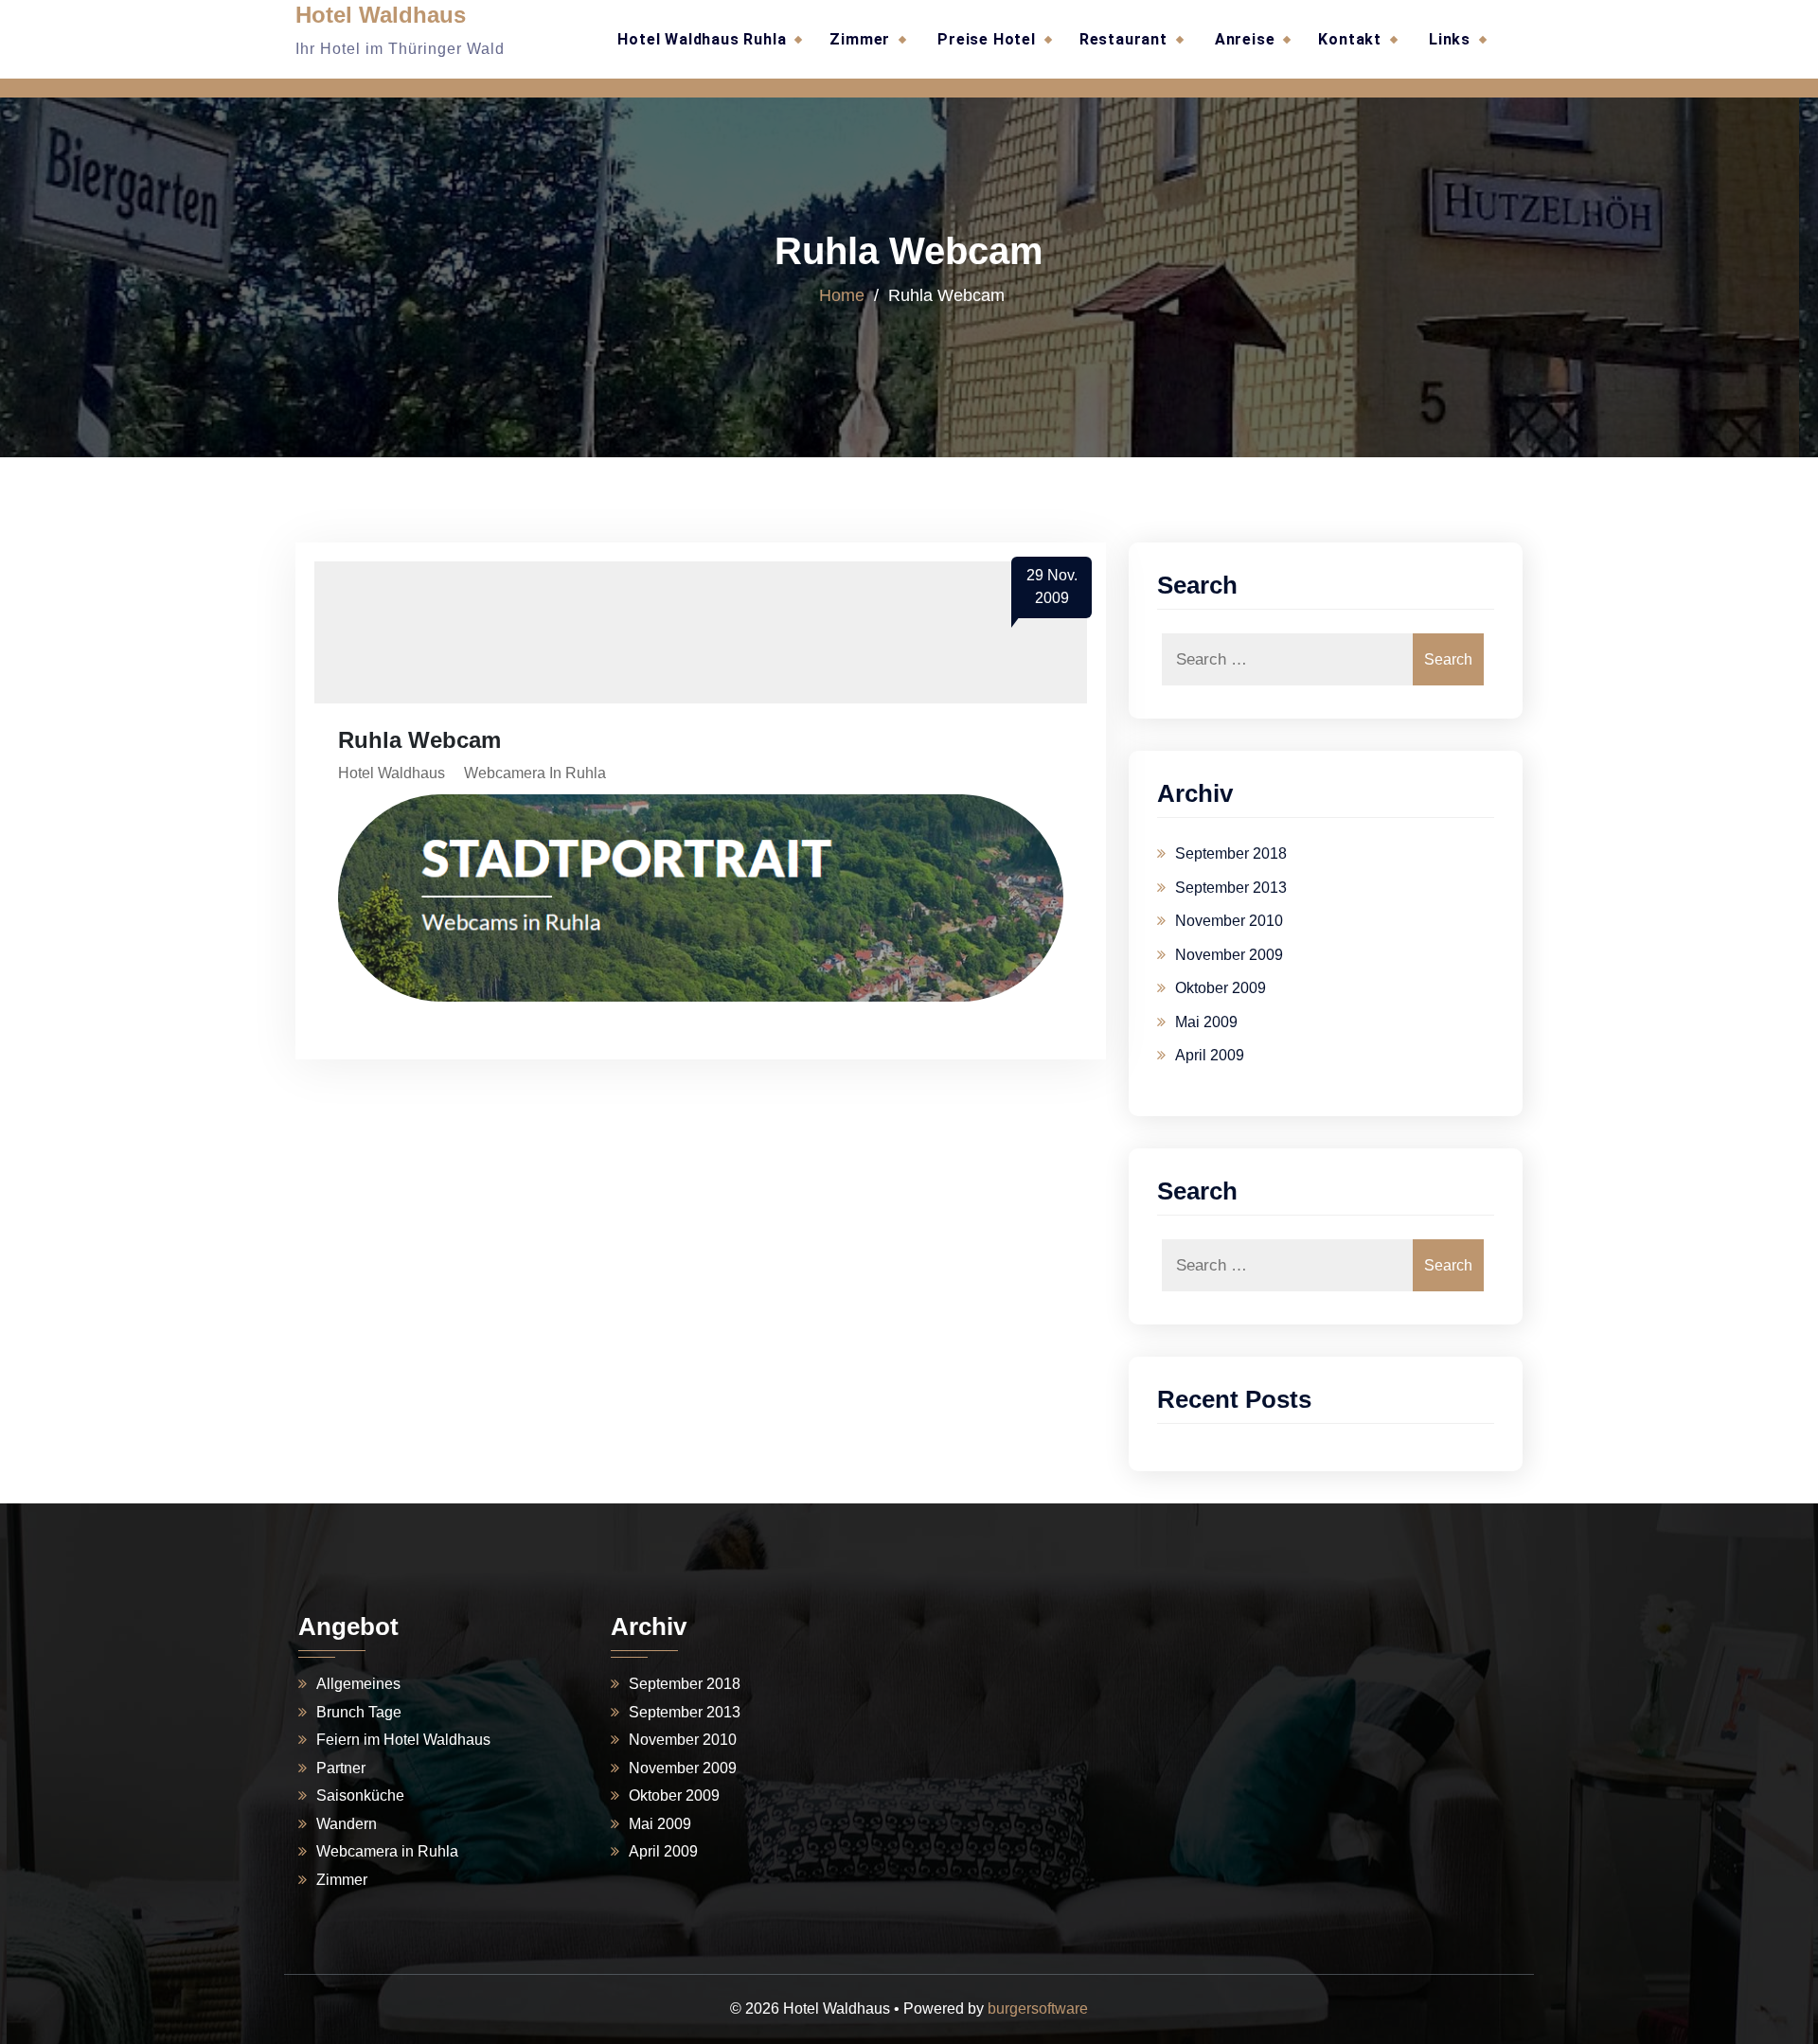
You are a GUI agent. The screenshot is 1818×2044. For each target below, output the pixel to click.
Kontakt (1350, 39)
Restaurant (1123, 39)
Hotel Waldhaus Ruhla (702, 39)
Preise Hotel (987, 39)
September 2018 (1231, 853)
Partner (341, 1768)
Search (1448, 659)
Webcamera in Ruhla (535, 773)
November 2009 (1229, 955)
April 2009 (1210, 1055)
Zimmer (860, 39)
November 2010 (1229, 921)
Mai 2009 (1206, 1022)
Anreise (1245, 39)
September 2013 (1231, 888)
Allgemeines (358, 1684)
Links (1450, 39)
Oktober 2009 (1221, 988)
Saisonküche (360, 1795)
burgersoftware (1038, 2008)
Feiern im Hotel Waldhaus (403, 1740)
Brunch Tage (359, 1712)
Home (842, 295)
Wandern (347, 1824)
